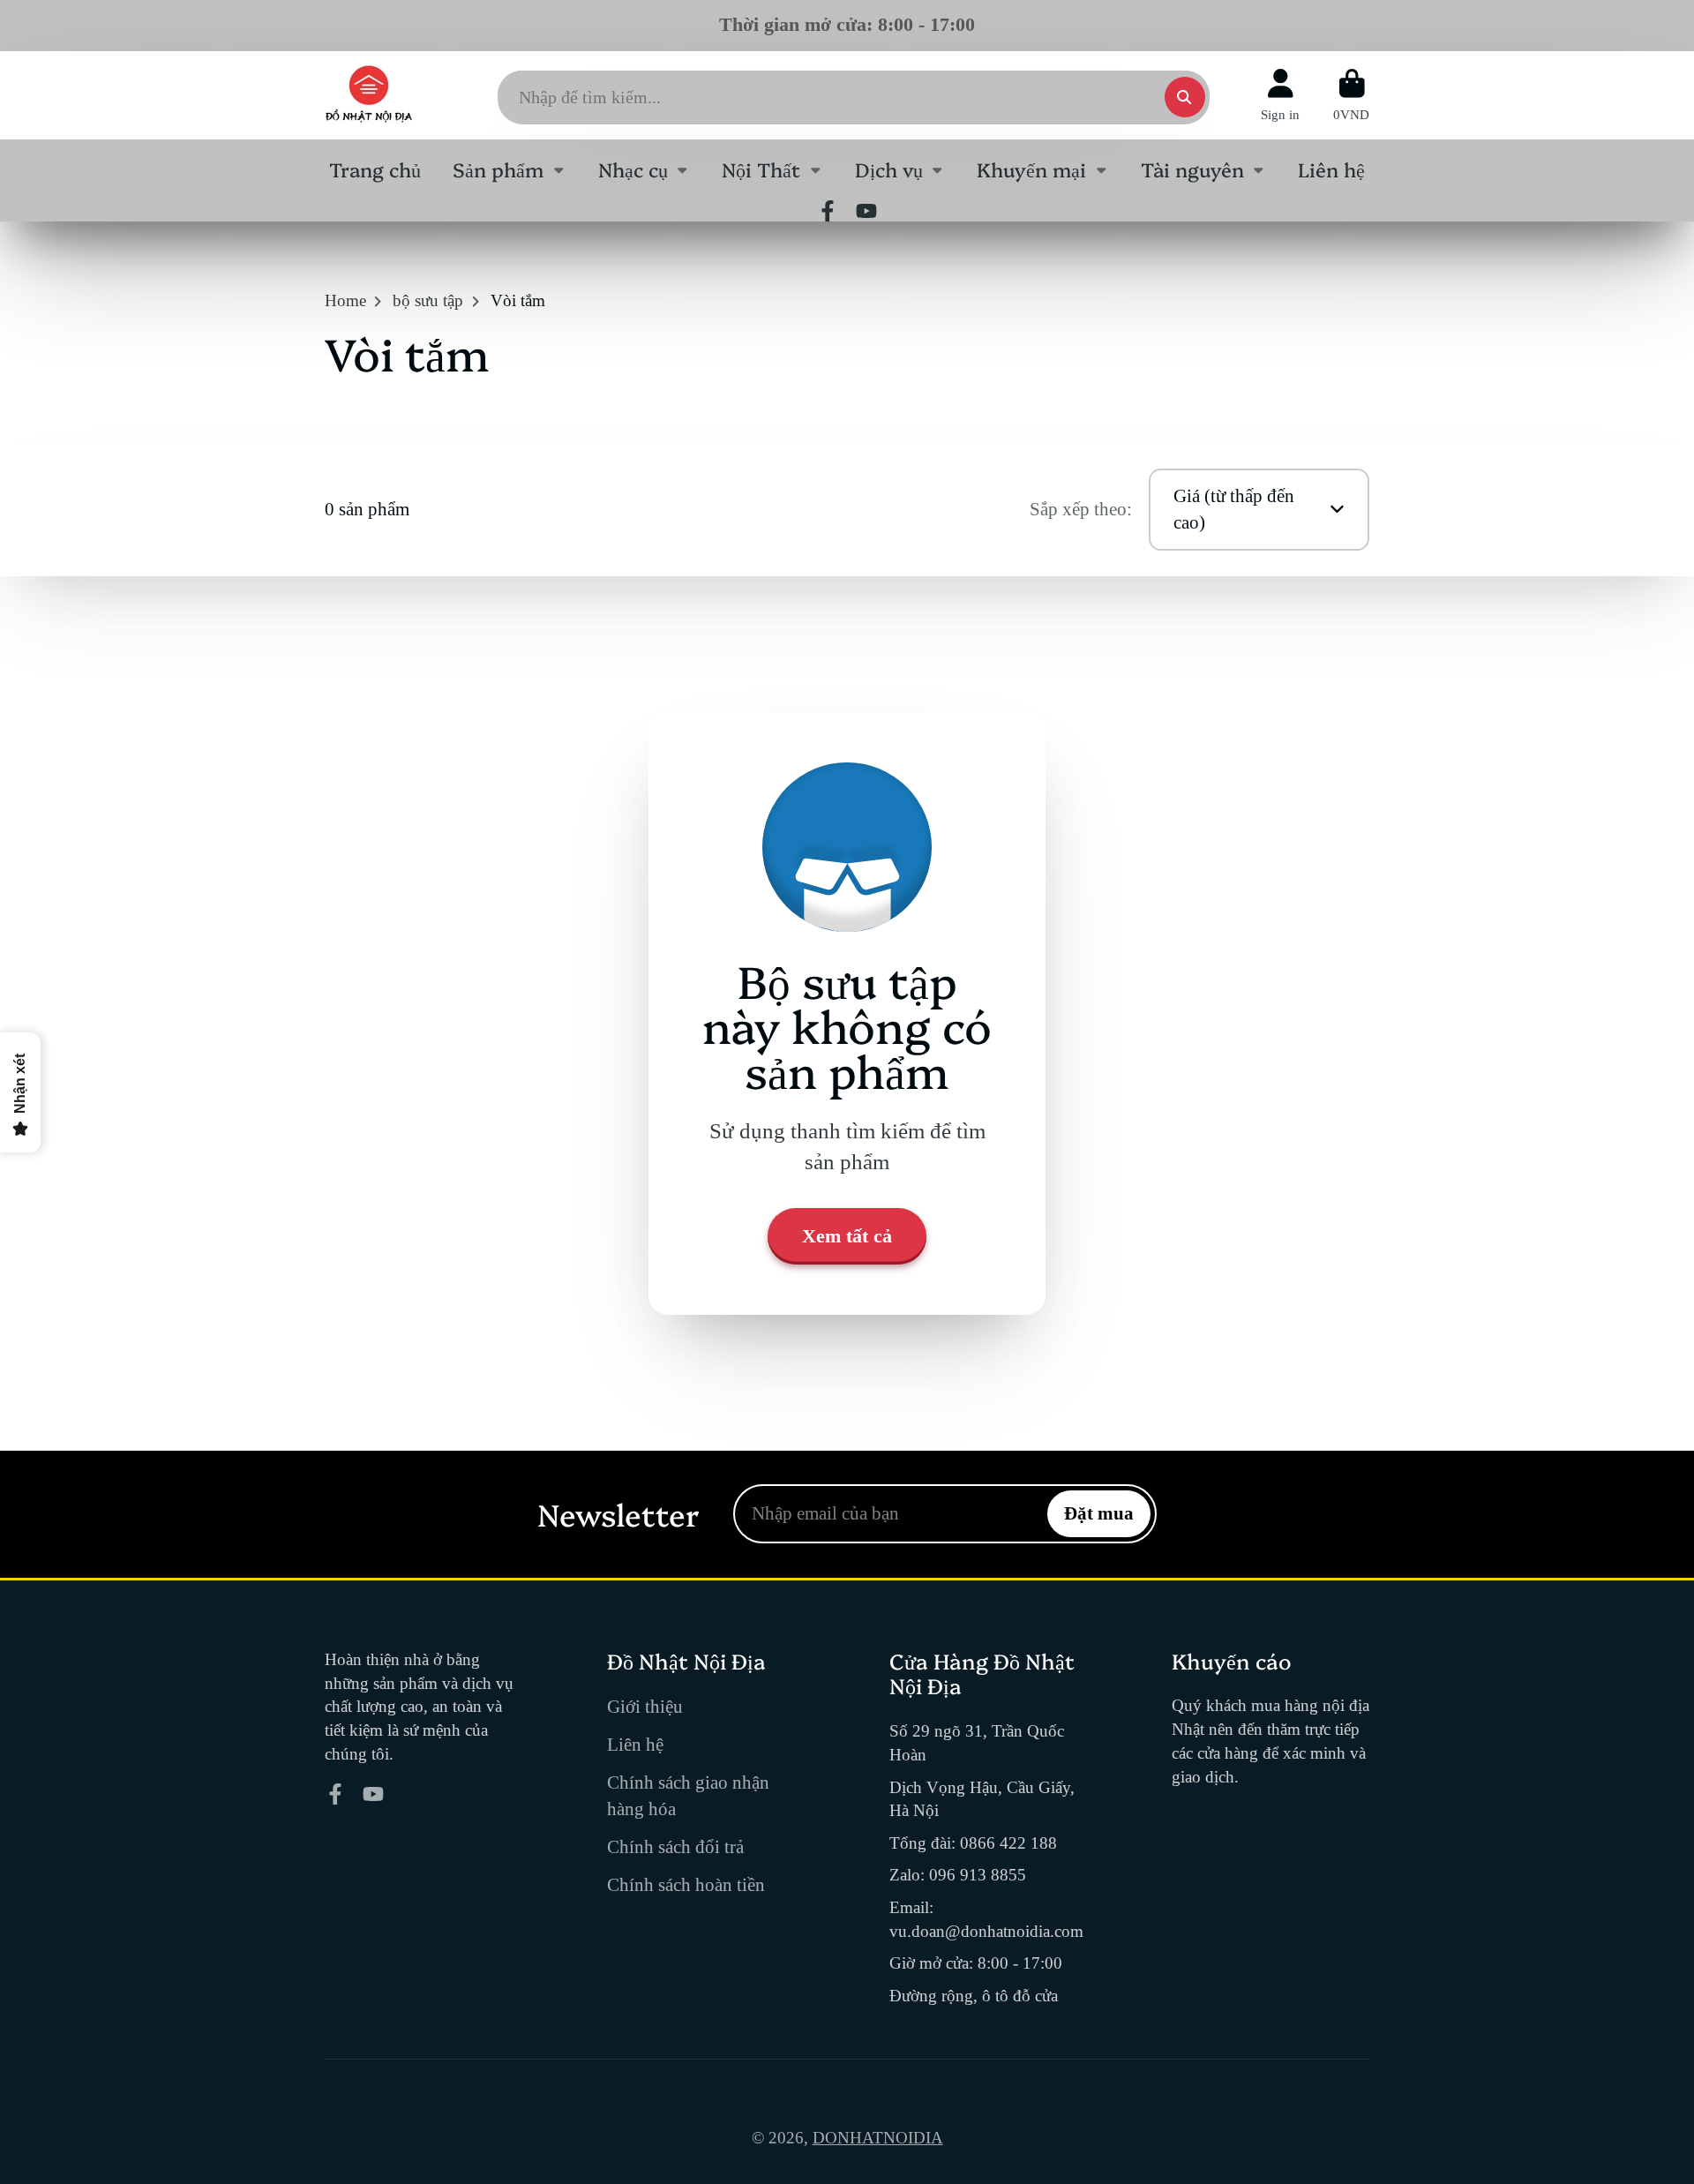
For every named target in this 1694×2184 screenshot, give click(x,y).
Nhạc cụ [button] (633, 169)
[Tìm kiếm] (1185, 97)
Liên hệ (1331, 169)
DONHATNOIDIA (878, 2138)
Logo (369, 95)
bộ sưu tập (428, 300)
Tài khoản (1280, 95)
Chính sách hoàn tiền (686, 1885)
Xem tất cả (847, 1236)
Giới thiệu (645, 1707)
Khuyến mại (1031, 169)
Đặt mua (1099, 1513)
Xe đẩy (1351, 95)
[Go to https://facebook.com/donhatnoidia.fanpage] (828, 211)
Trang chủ (375, 169)
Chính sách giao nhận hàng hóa (688, 1796)
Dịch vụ (889, 169)
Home (345, 300)
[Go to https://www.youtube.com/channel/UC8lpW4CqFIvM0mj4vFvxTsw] (866, 211)
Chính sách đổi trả (675, 1847)
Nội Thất (761, 169)
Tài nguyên (1192, 169)
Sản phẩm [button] (498, 169)
